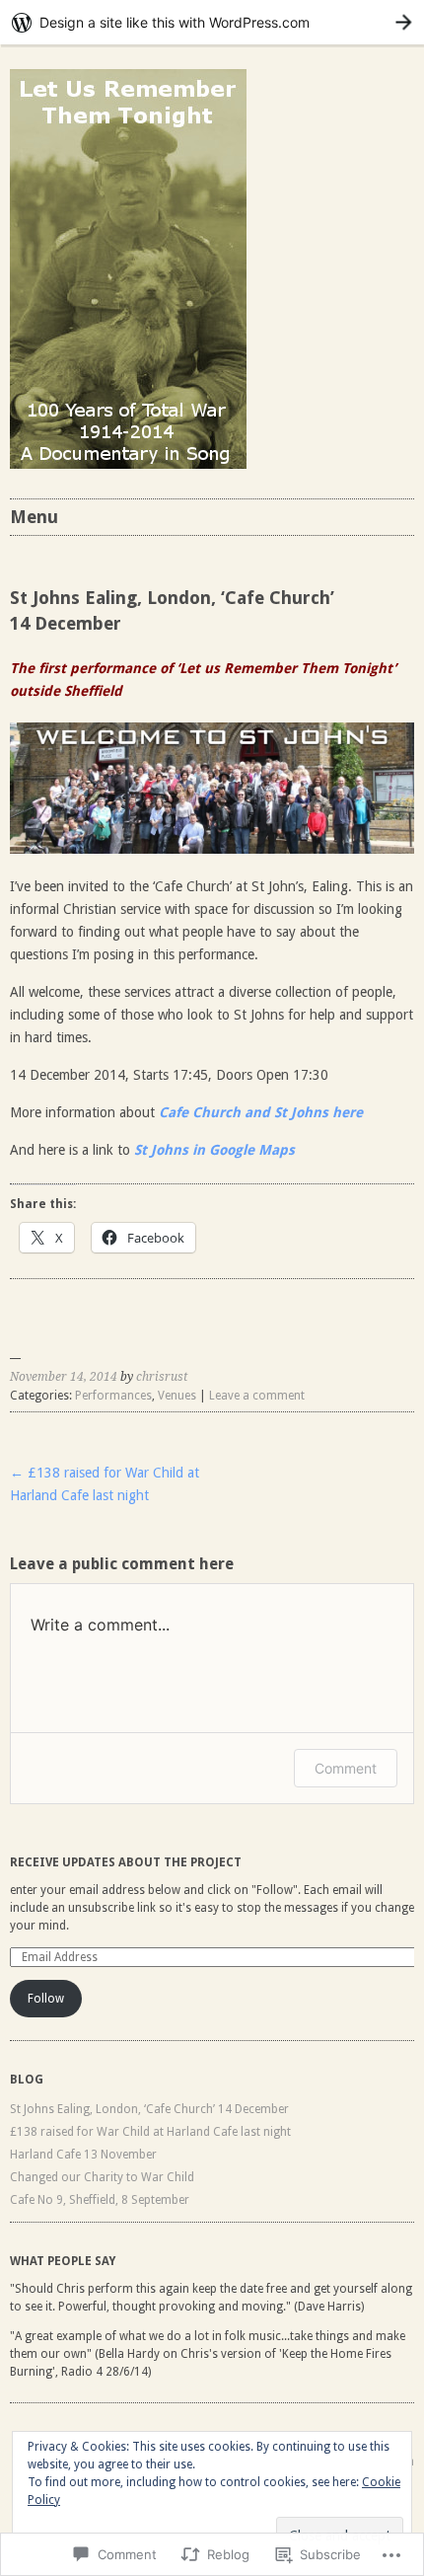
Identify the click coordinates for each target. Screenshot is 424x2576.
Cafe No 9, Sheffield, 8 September (100, 2200)
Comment (346, 1768)
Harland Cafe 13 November (83, 2155)
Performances (113, 1396)
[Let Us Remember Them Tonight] (212, 269)
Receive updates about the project (126, 1862)
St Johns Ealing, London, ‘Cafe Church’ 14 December (149, 2109)
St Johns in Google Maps (214, 1150)
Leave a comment (257, 1396)
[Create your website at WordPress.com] (212, 22)
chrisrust (162, 1377)
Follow (46, 1999)
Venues (177, 1396)
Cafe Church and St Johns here (261, 1112)
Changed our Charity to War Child (102, 2177)
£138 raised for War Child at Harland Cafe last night (150, 2132)
